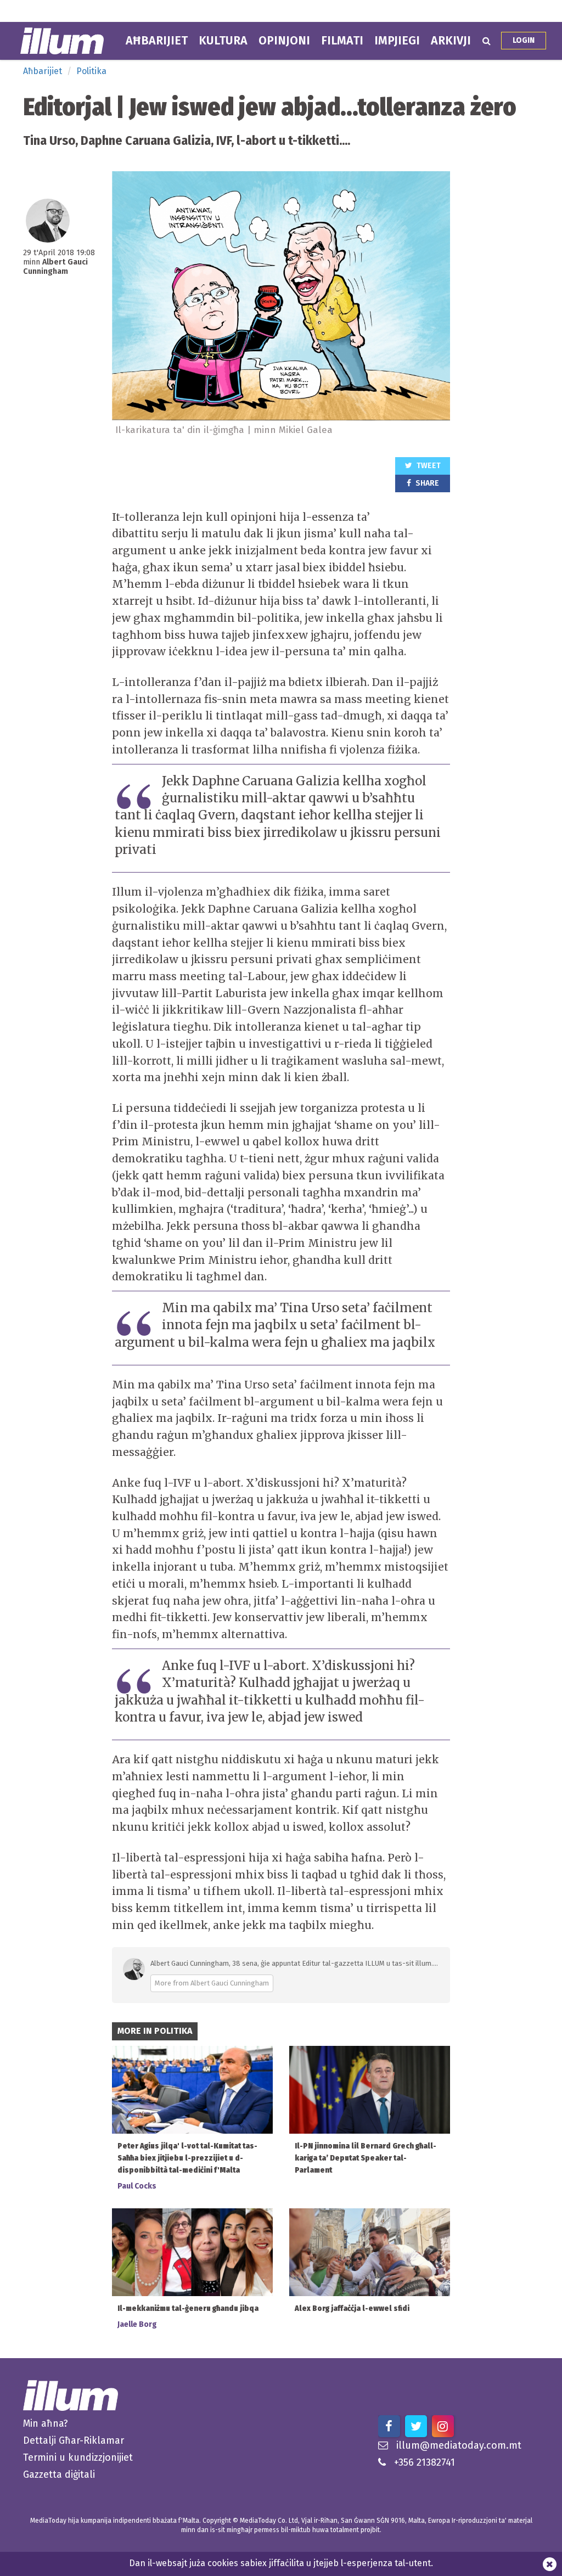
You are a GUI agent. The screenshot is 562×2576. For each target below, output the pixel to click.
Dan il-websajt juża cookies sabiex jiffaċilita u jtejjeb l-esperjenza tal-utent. (281, 2563)
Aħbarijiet (157, 41)
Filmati (342, 41)
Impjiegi (397, 41)
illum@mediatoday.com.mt (459, 2445)
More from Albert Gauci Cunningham (212, 1983)
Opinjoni (284, 41)
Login (524, 40)
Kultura (223, 41)
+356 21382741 (425, 2462)
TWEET (428, 466)
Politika (91, 71)
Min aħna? (46, 2423)
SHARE (426, 483)
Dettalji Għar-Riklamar (74, 2440)
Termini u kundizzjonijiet (78, 2457)
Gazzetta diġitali (59, 2474)
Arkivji (451, 41)
